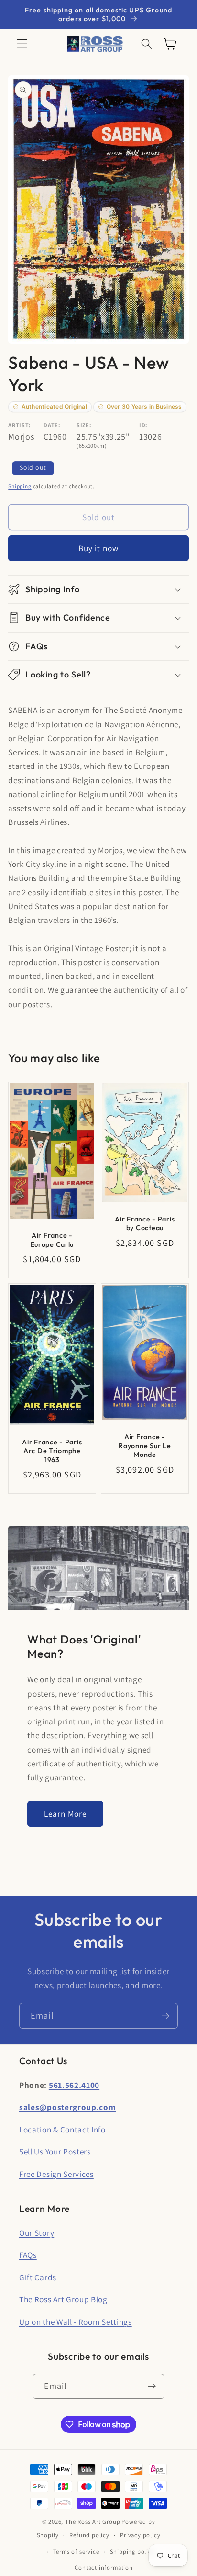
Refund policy (89, 2535)
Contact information (104, 2568)
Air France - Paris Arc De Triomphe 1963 (52, 1451)
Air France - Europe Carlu (52, 1240)
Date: (52, 425)
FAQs (28, 2255)
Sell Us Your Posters (55, 2151)
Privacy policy (140, 2535)
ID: (143, 425)
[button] (22, 44)
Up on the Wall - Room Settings (76, 2322)
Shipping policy (132, 2551)
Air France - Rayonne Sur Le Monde (145, 1446)
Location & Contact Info (62, 2129)
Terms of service (76, 2551)
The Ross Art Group (93, 2522)
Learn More (66, 1814)
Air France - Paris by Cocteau (145, 1224)
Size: (84, 425)
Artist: (20, 425)
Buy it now (99, 548)
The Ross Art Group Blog (63, 2299)
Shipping (20, 486)
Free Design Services (56, 2174)
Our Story (37, 2233)
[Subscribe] (165, 2016)
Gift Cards (38, 2277)
